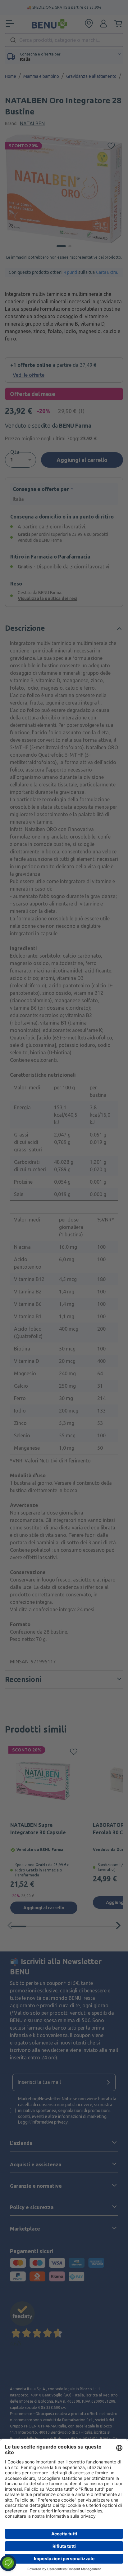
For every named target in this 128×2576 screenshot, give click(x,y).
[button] (8, 2563)
